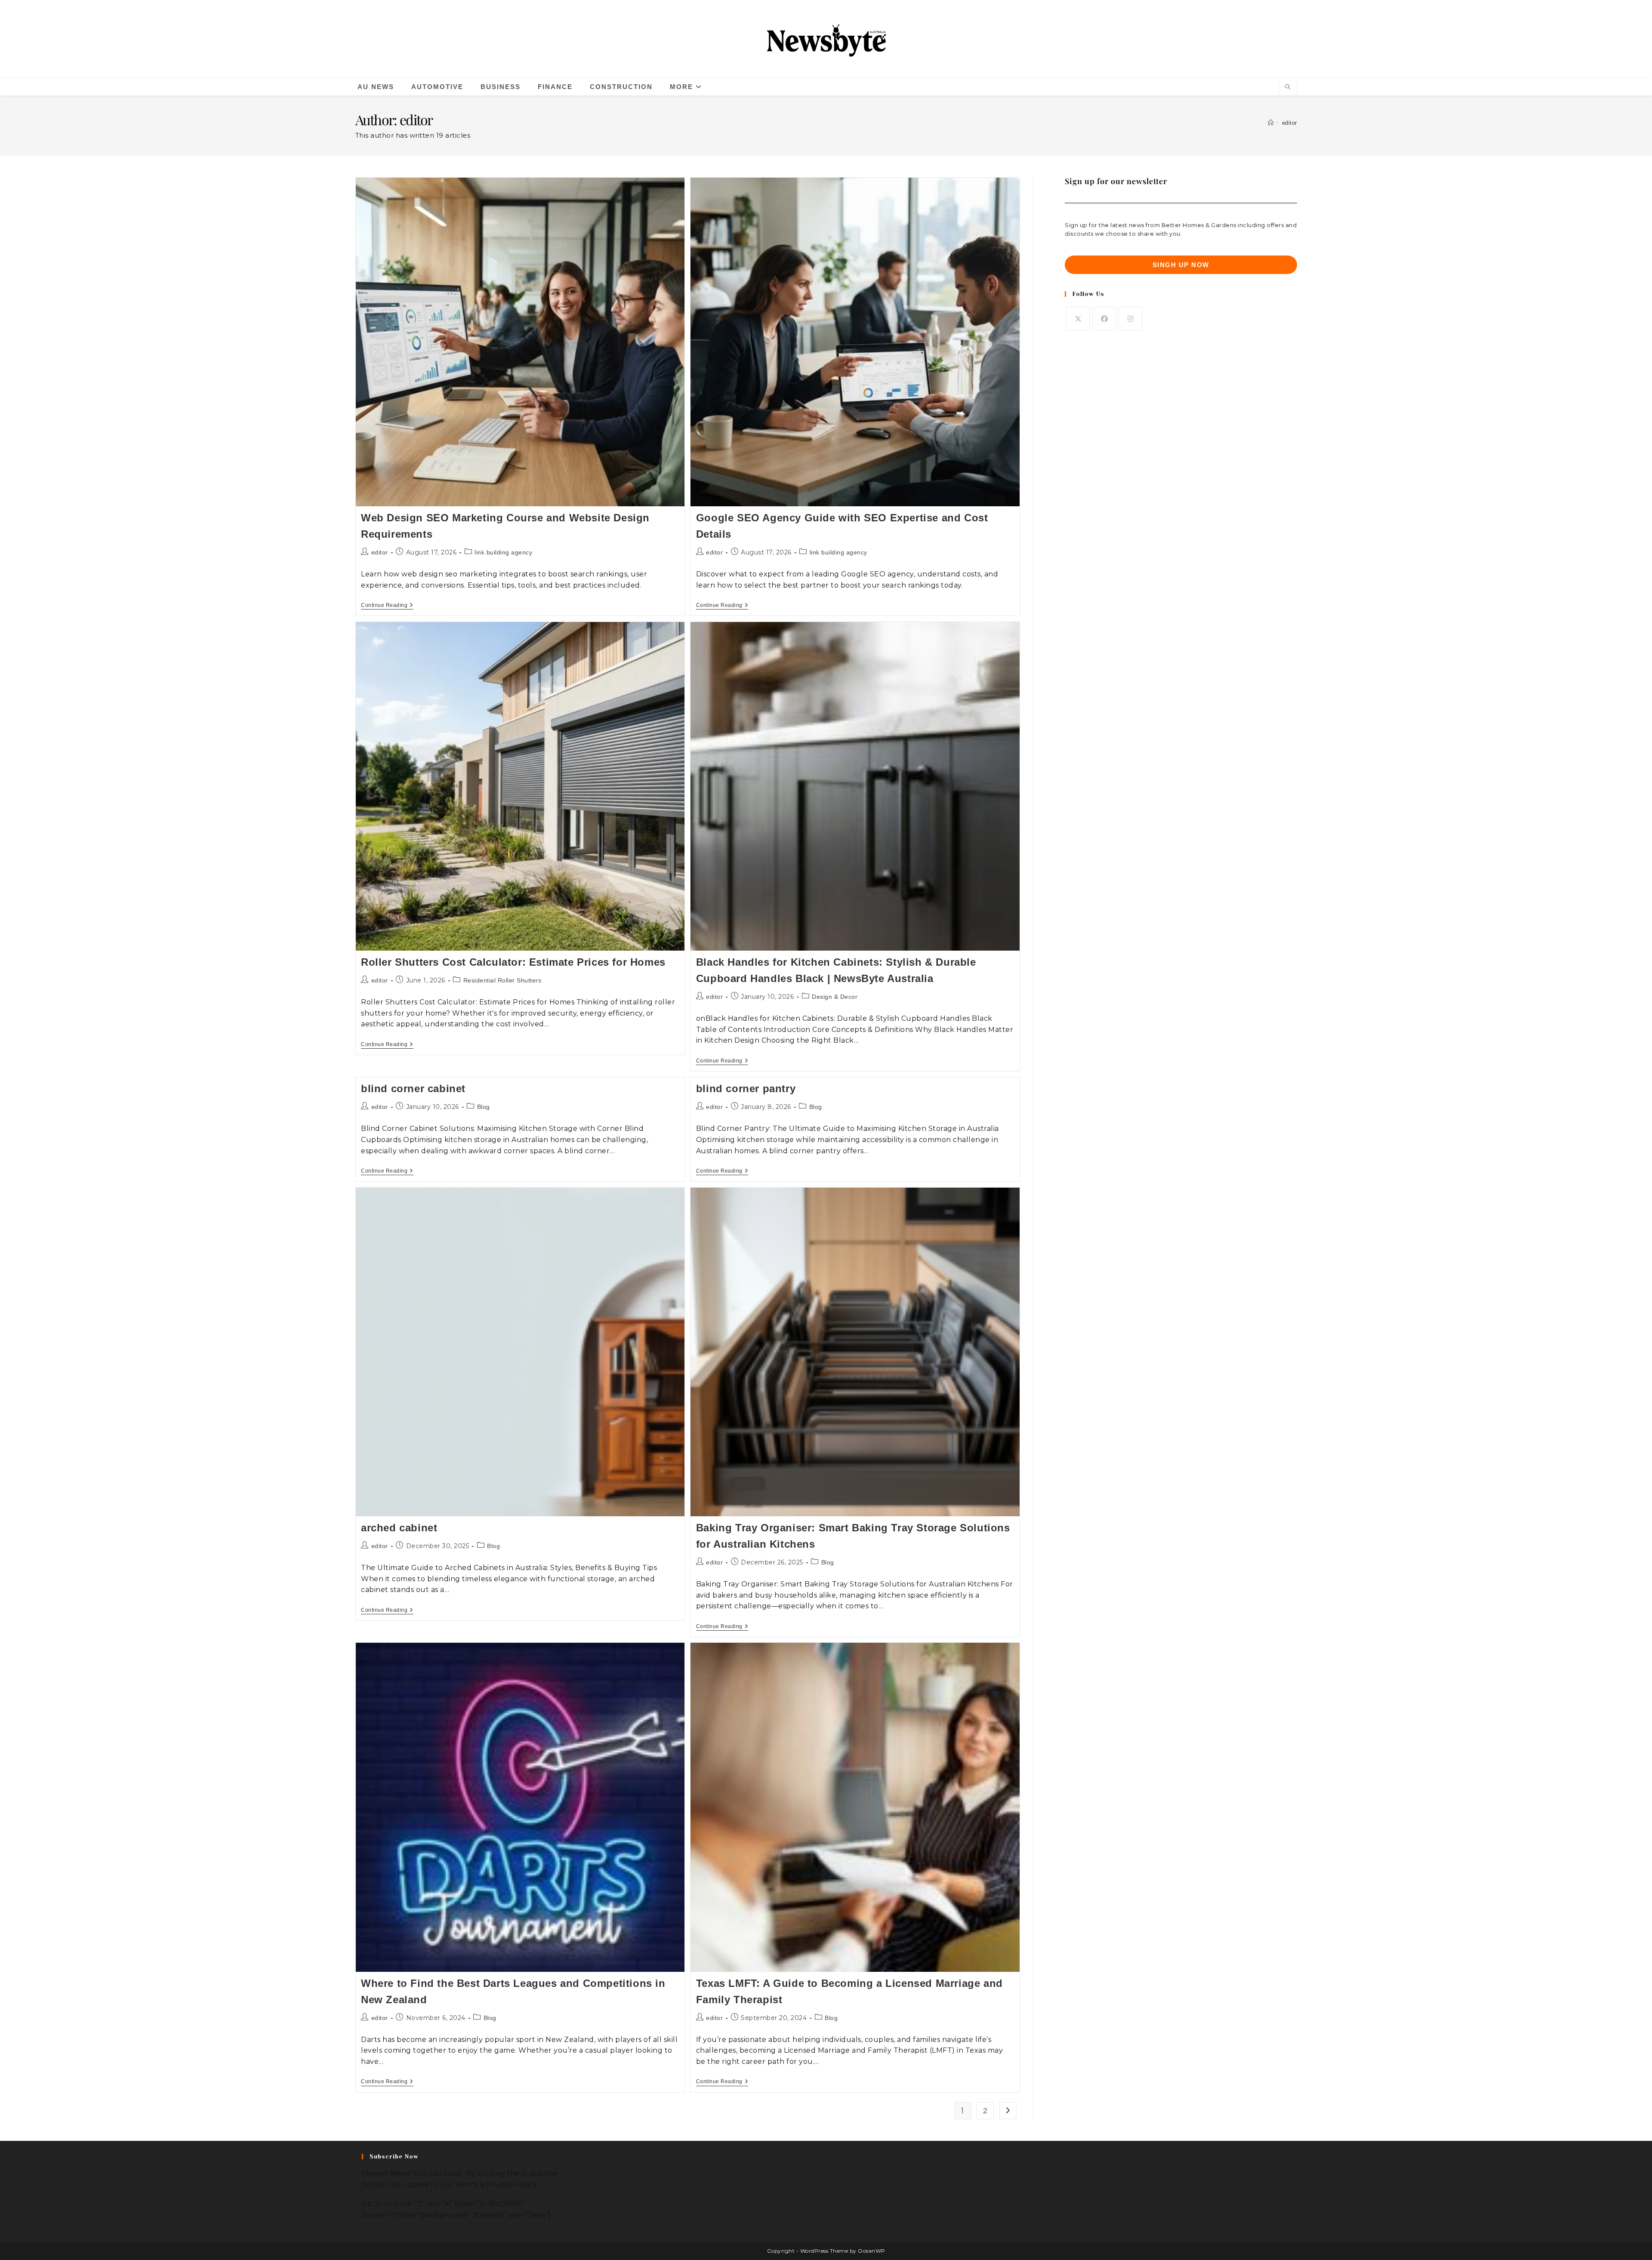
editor (1290, 123)
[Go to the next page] (1008, 2111)
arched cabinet (399, 1528)
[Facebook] (1104, 319)
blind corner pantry (746, 1088)
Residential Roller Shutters (502, 980)
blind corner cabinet (413, 1088)
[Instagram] (1130, 319)
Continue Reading (387, 605)
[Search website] (1288, 88)
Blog (484, 1107)
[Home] (1271, 123)
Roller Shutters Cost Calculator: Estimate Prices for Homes (513, 962)
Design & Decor (835, 997)
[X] (1078, 319)
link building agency (503, 552)
